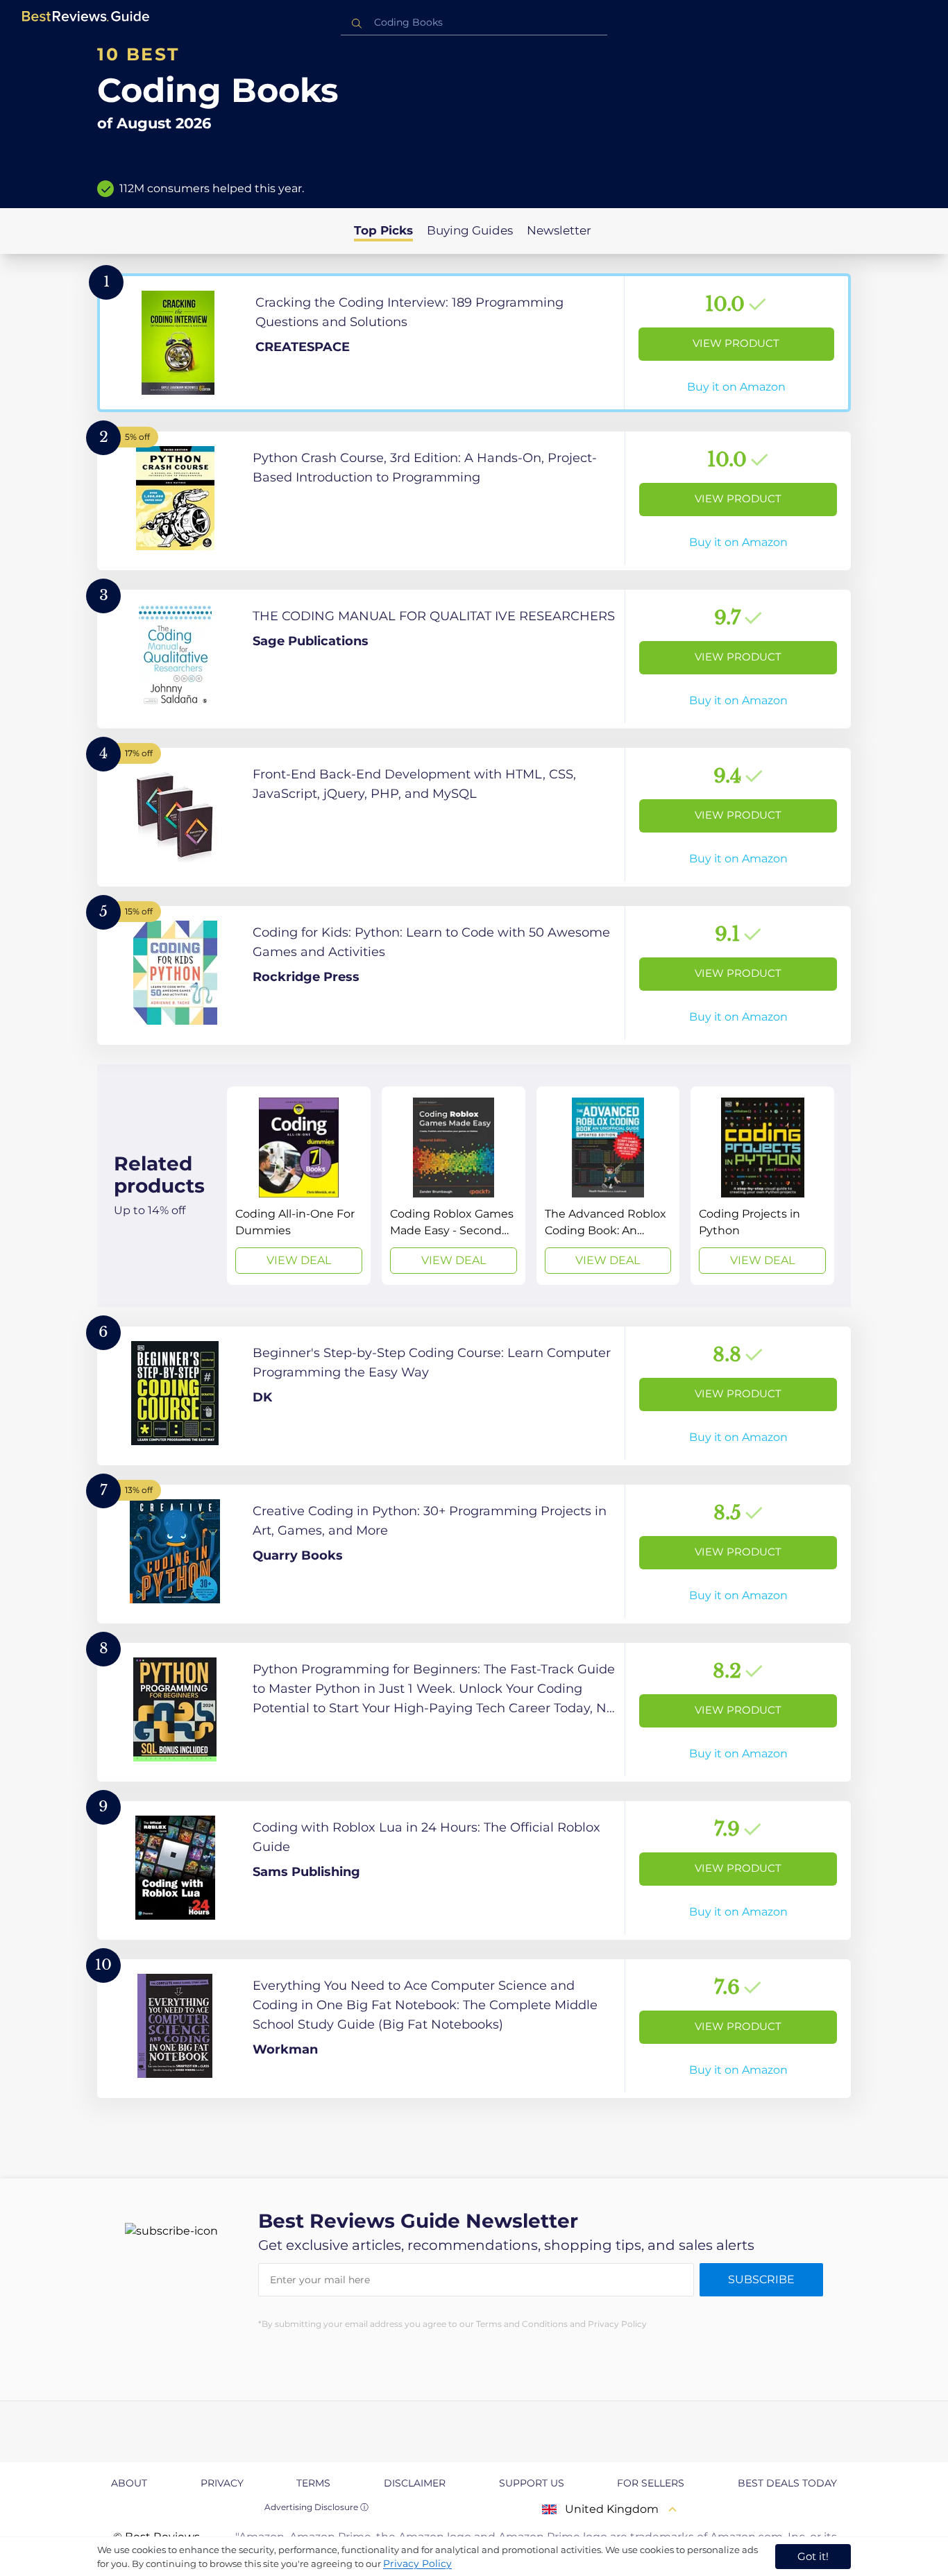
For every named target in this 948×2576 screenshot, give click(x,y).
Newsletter (559, 230)
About (129, 2483)
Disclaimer (415, 2483)
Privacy (222, 2483)
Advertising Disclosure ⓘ (316, 2507)
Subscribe (761, 2279)
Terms (313, 2483)
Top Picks (383, 230)
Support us (532, 2483)
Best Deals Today (787, 2483)
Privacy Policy (417, 2564)
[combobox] (474, 23)
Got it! (813, 2556)
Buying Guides (470, 230)
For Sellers (651, 2483)
